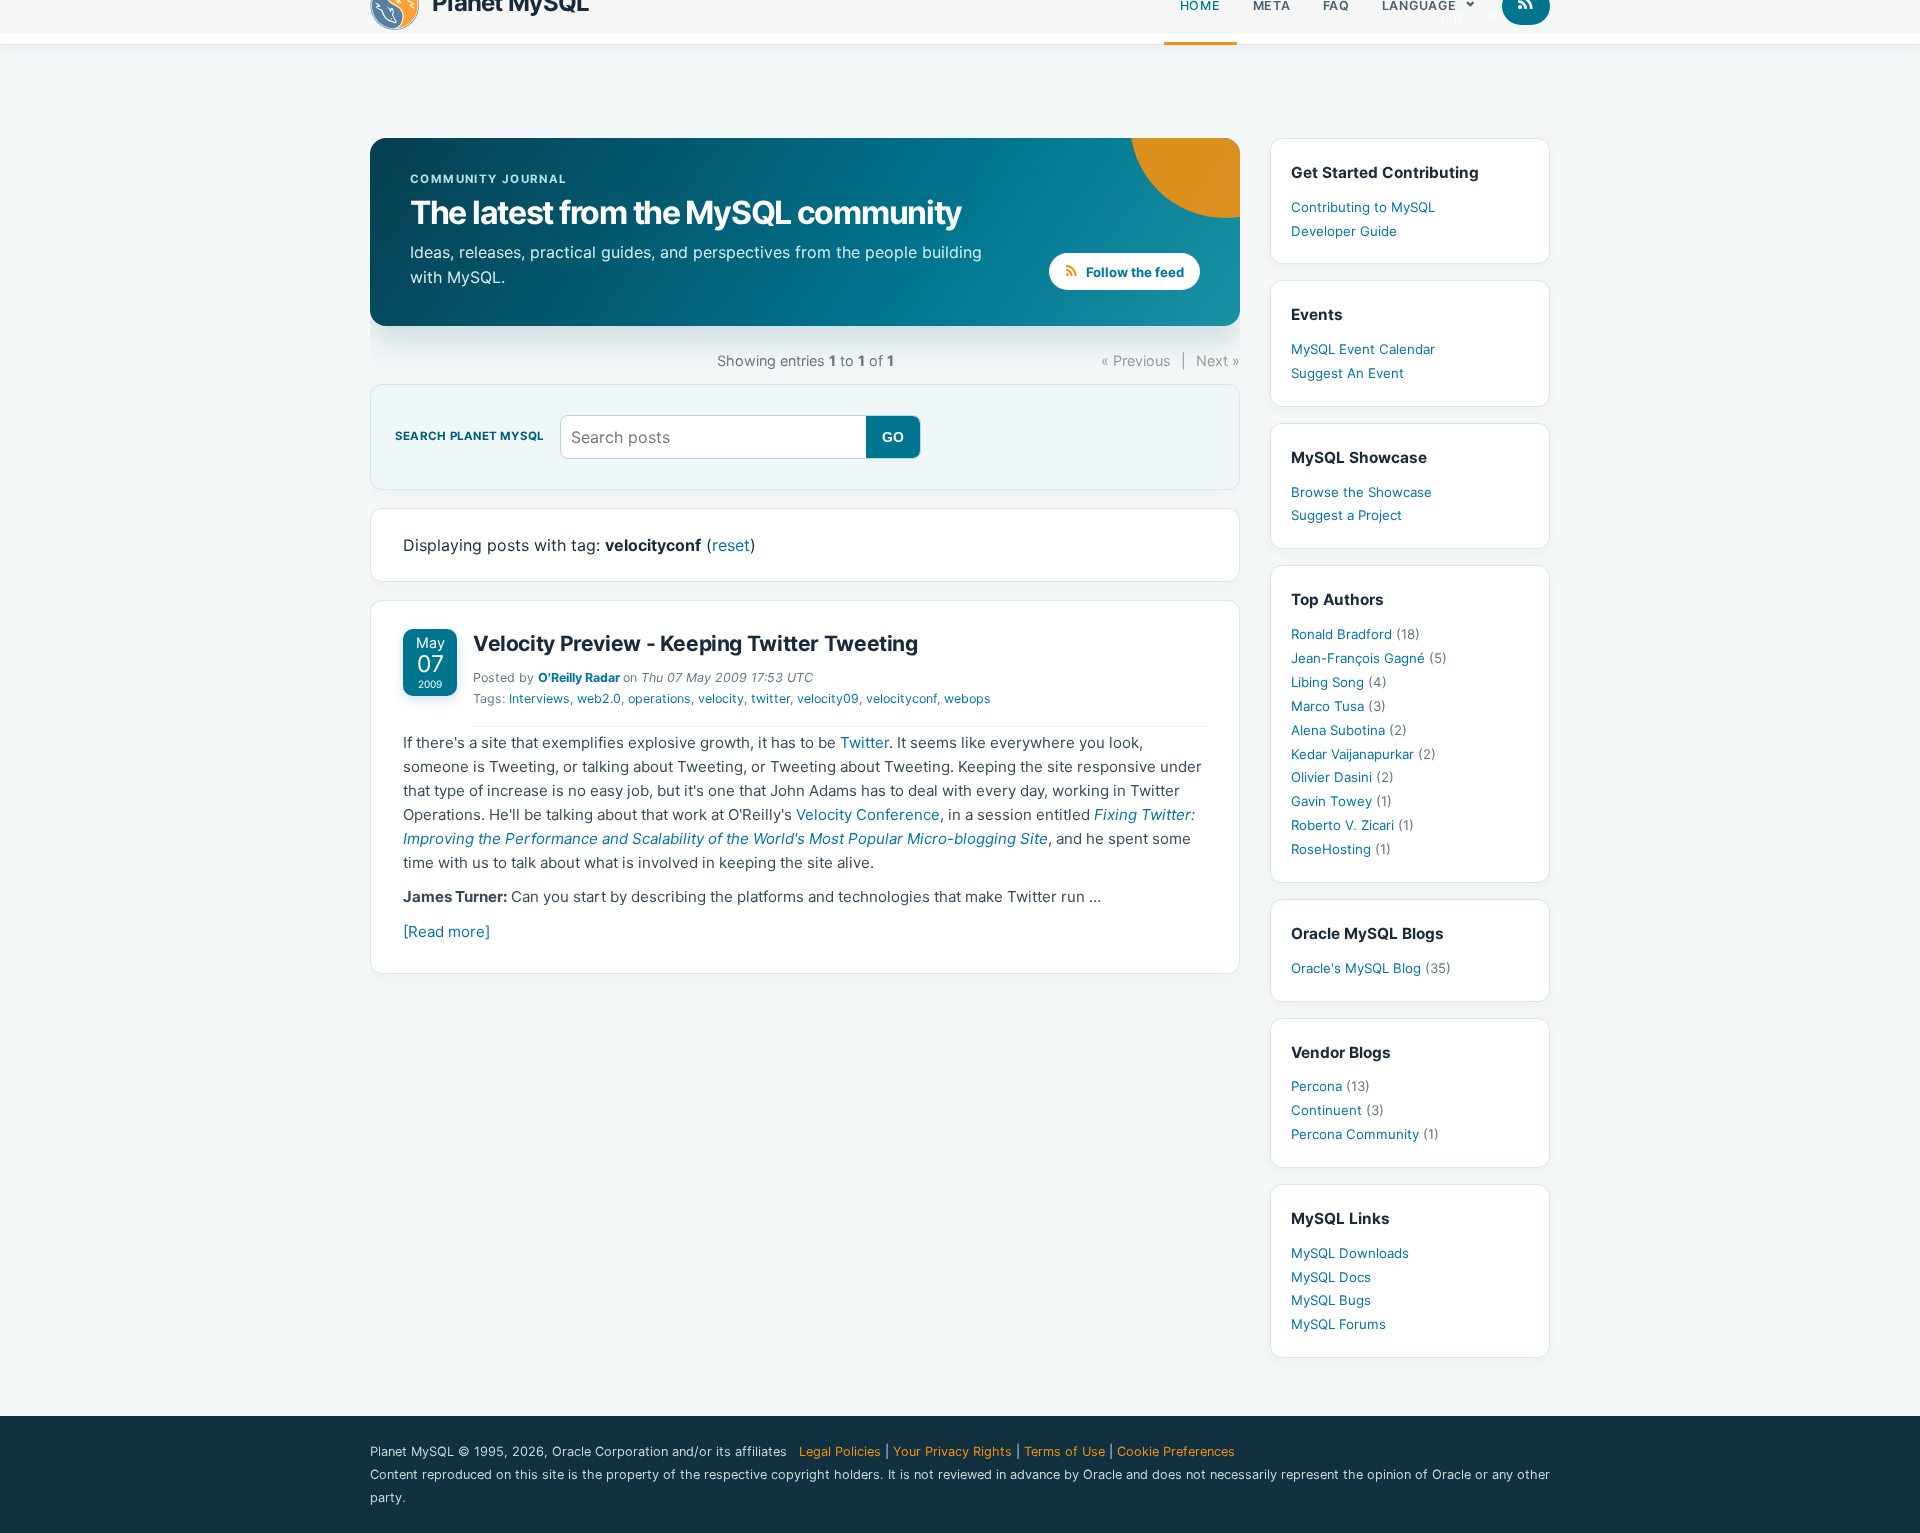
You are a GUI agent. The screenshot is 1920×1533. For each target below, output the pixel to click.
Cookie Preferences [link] (1176, 1451)
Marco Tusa (1338, 706)
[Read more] (446, 931)
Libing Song (1339, 682)
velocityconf (901, 698)
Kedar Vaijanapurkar (1363, 754)
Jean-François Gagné (1369, 658)
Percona (1330, 1086)
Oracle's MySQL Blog (1371, 968)
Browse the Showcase (1361, 492)
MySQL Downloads (1350, 1253)
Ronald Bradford (1355, 634)
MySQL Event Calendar (1363, 349)
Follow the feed (1133, 272)
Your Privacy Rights (952, 1451)
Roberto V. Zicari (1352, 825)
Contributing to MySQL (1363, 207)
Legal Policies (840, 1451)
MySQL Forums (1338, 1324)
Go (893, 437)
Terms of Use (1064, 1451)
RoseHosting (1341, 849)
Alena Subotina (1349, 730)
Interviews (539, 698)
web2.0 (599, 698)
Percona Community (1365, 1134)
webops (967, 698)
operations (659, 698)
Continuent (1337, 1110)
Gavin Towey (1341, 801)
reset (731, 545)
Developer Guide (1344, 231)
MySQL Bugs (1331, 1300)
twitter (770, 698)
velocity (721, 698)
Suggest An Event (1347, 373)
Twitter (864, 742)
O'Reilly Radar (579, 677)
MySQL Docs (1331, 1277)
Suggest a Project (1346, 515)
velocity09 (828, 698)
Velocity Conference (868, 814)
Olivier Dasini (1342, 777)
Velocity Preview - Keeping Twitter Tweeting (695, 643)
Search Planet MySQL (469, 437)
